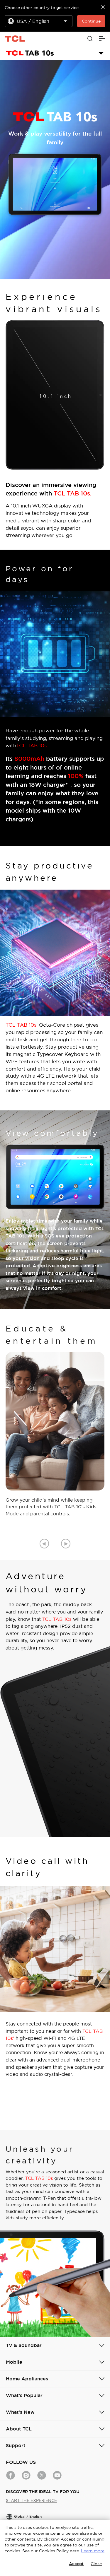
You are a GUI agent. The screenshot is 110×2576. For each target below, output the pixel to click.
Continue (91, 21)
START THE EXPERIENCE (31, 2500)
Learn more (93, 2551)
